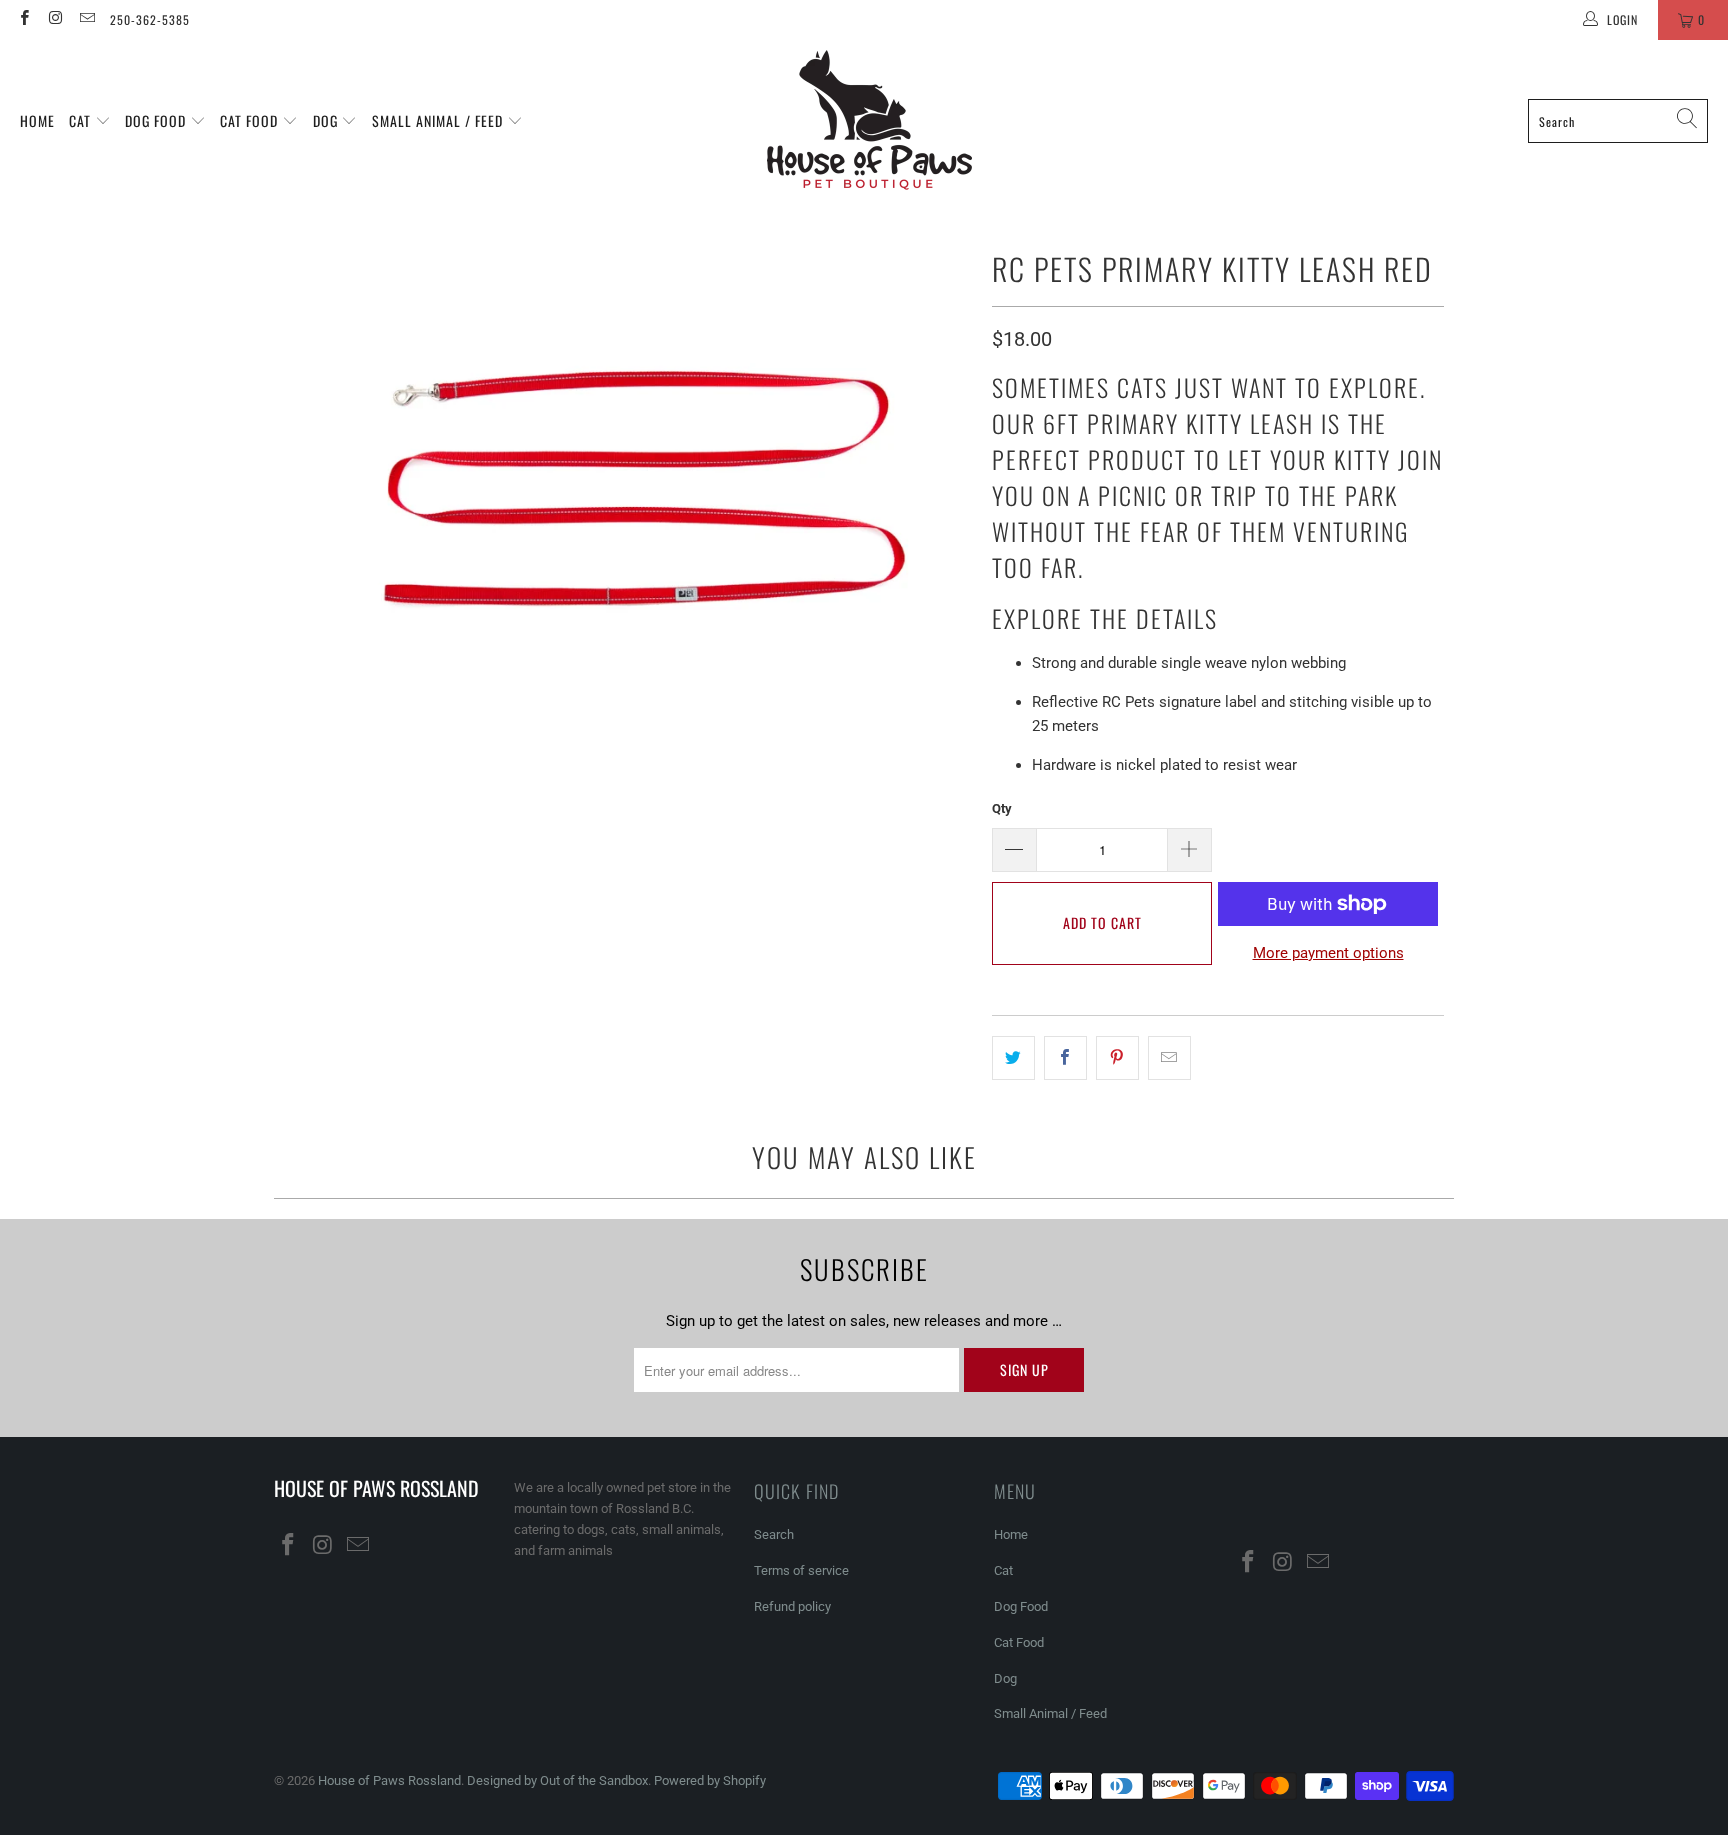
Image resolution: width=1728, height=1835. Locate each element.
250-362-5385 (150, 19)
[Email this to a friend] (1169, 1058)
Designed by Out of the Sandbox (557, 1780)
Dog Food (157, 120)
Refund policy (792, 1606)
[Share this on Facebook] (1065, 1058)
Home (37, 120)
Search (774, 1534)
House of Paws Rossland (389, 1780)
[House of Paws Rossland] (869, 121)
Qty (1002, 808)
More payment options (1328, 953)
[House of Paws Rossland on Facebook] (23, 20)
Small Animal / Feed (439, 120)
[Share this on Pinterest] (1117, 1058)
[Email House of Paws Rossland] (86, 20)
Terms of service (801, 1570)
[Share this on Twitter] (1013, 1058)
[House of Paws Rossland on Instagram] (54, 20)
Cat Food (251, 120)
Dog (327, 120)
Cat (82, 120)
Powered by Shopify (710, 1780)
